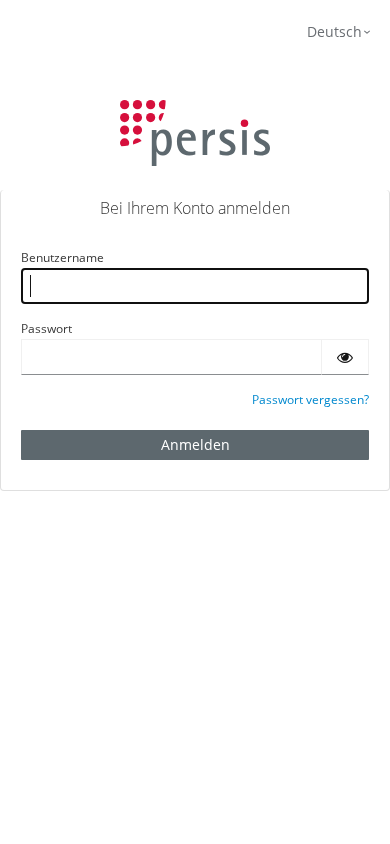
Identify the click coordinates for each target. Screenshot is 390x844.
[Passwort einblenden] (345, 357)
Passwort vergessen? (310, 399)
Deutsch (334, 31)
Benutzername (62, 257)
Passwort (46, 328)
